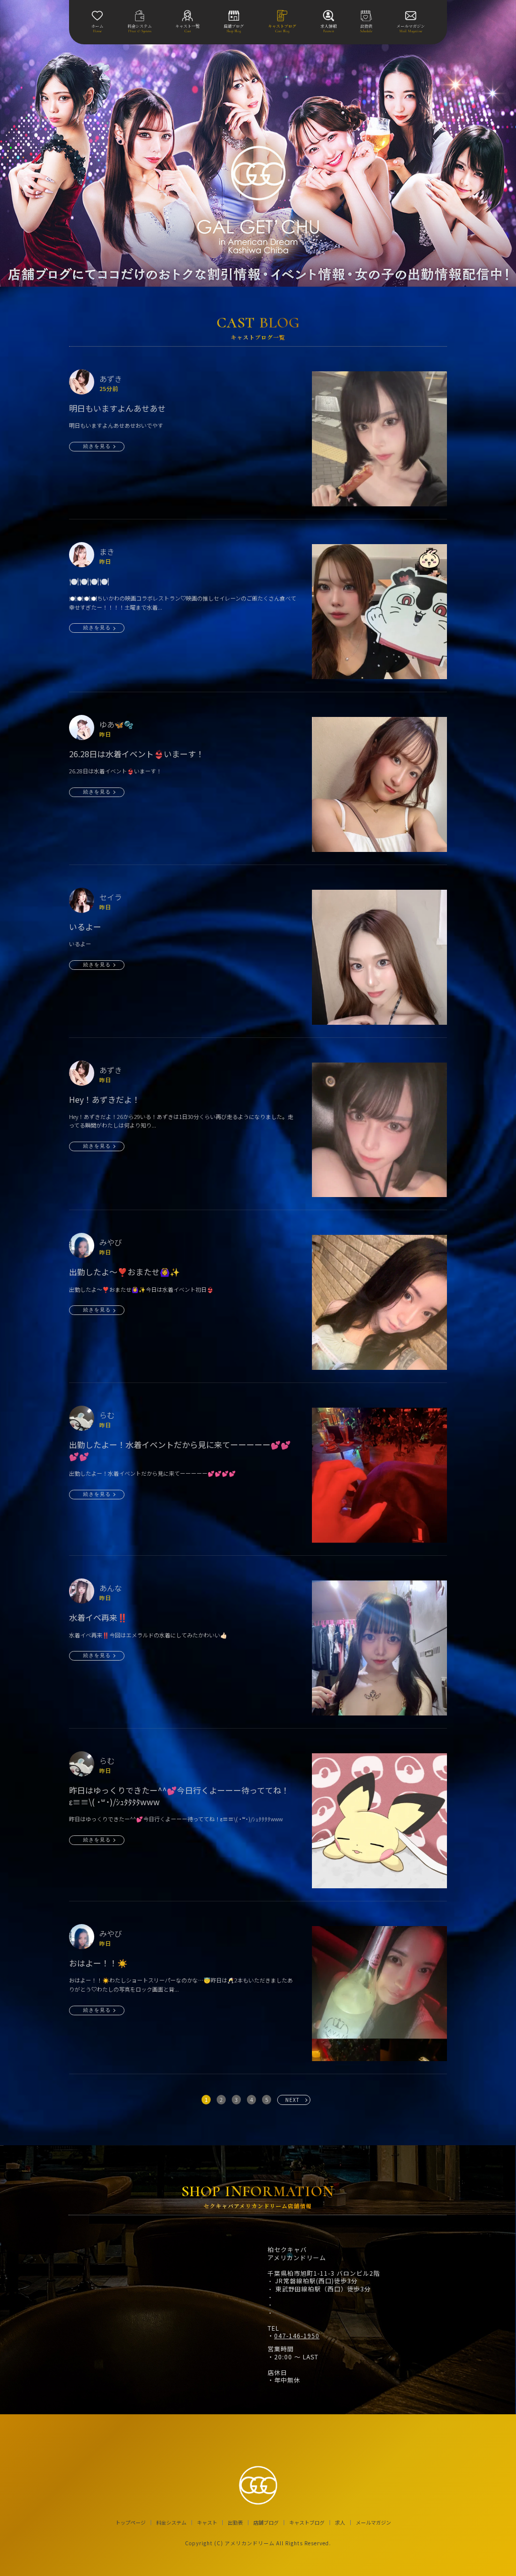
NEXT (293, 2100)
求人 (340, 2523)
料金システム (171, 2523)
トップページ (131, 2523)
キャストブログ (307, 2523)
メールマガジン (373, 2523)
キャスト (207, 2523)
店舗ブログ (266, 2523)
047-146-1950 (297, 2336)
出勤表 (235, 2523)
